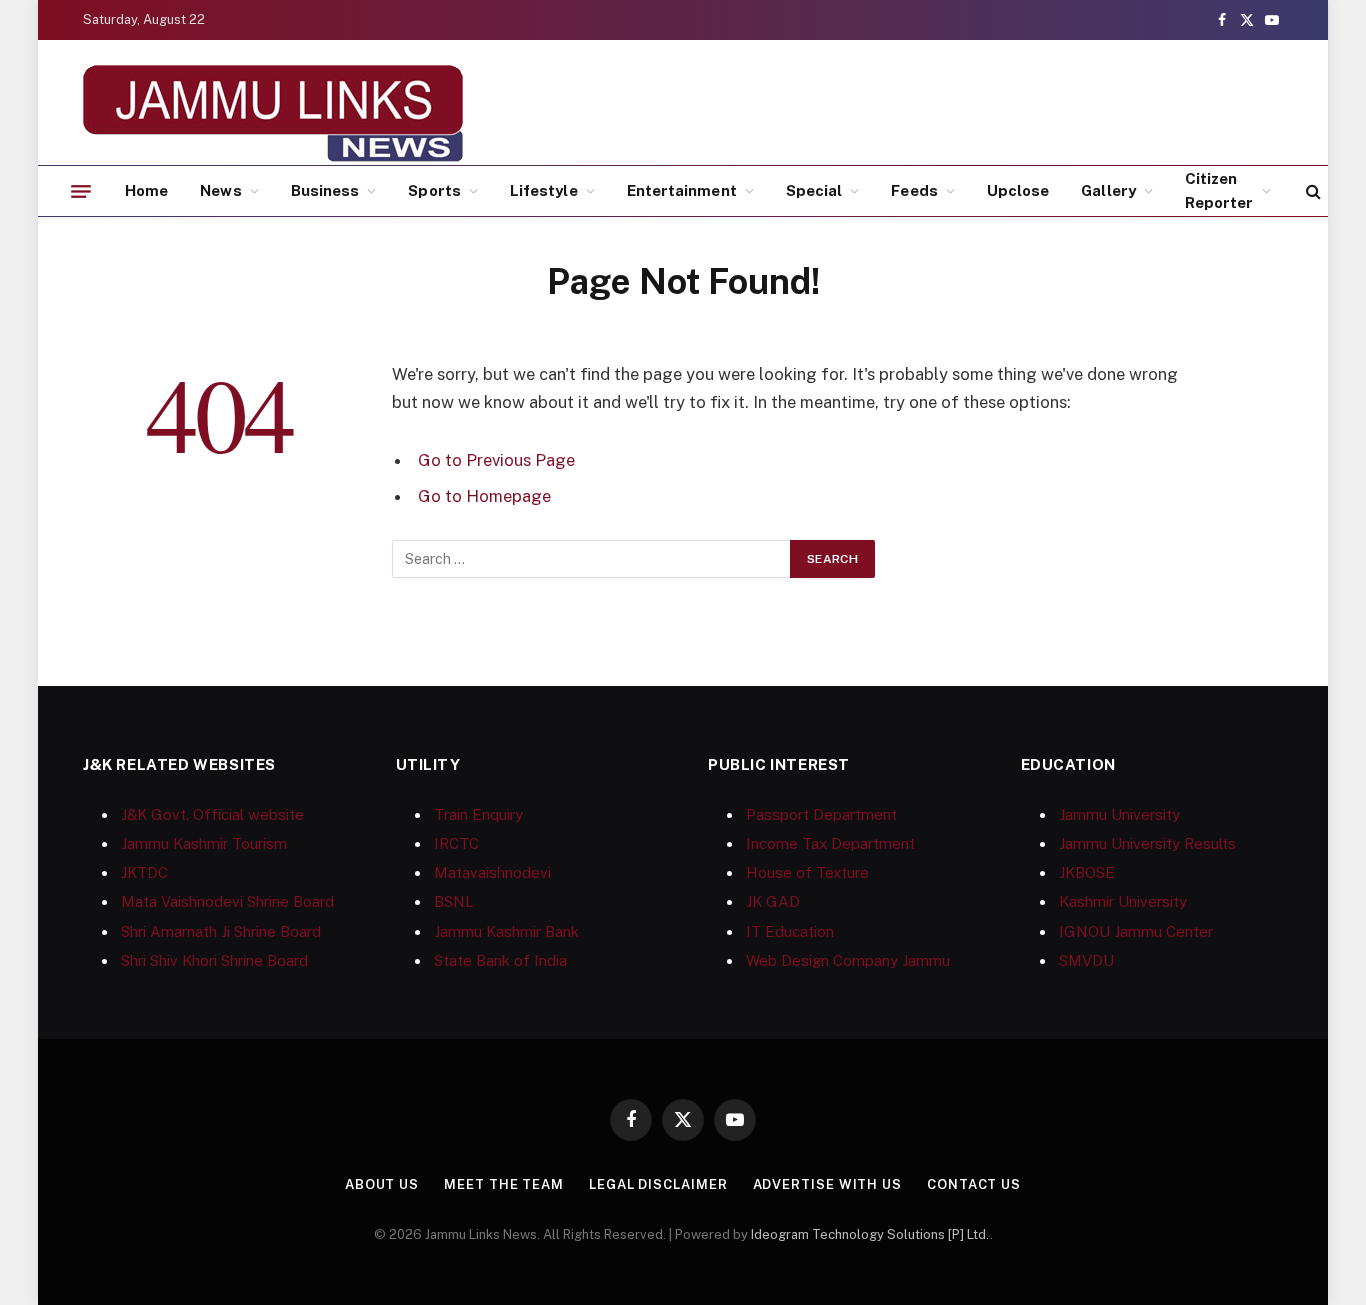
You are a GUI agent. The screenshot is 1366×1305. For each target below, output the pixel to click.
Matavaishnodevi (492, 872)
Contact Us (974, 1184)
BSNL (454, 901)
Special (814, 190)
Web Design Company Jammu (848, 960)
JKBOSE (1087, 872)
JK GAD (773, 901)
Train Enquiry (478, 814)
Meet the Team (504, 1184)
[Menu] (81, 191)
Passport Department (821, 814)
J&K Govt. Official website (212, 814)
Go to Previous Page (496, 460)
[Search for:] (592, 559)
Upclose (1018, 190)
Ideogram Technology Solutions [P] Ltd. (870, 1234)
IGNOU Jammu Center (1136, 931)
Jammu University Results (1147, 843)
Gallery (1108, 190)
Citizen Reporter (1219, 190)
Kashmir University (1123, 901)
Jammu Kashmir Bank (506, 931)
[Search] (1311, 191)
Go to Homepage (484, 496)
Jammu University (1119, 814)
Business (325, 190)
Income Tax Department (830, 843)
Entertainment (682, 190)
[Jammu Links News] (273, 113)
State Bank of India (500, 960)
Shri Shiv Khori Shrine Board (214, 960)
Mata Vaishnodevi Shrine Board (227, 901)
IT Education (790, 931)
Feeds (914, 190)
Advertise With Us (827, 1184)
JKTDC (144, 872)
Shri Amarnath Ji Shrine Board (221, 931)
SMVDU (1086, 960)
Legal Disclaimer (658, 1184)
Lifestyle (544, 190)
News (220, 190)
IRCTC (456, 843)
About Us (382, 1184)
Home (146, 190)
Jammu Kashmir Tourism (204, 843)
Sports (434, 190)
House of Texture (807, 872)
